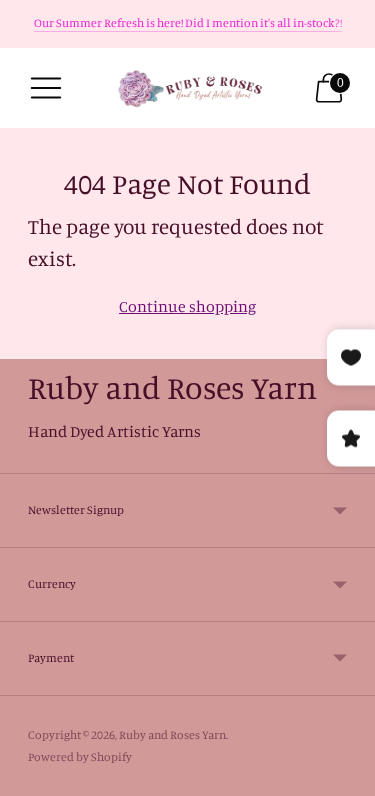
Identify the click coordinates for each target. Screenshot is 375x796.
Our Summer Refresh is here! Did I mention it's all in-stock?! (188, 22)
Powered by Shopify (80, 756)
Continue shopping (187, 306)
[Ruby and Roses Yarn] (188, 88)
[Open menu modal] (46, 88)
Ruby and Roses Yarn (172, 734)
